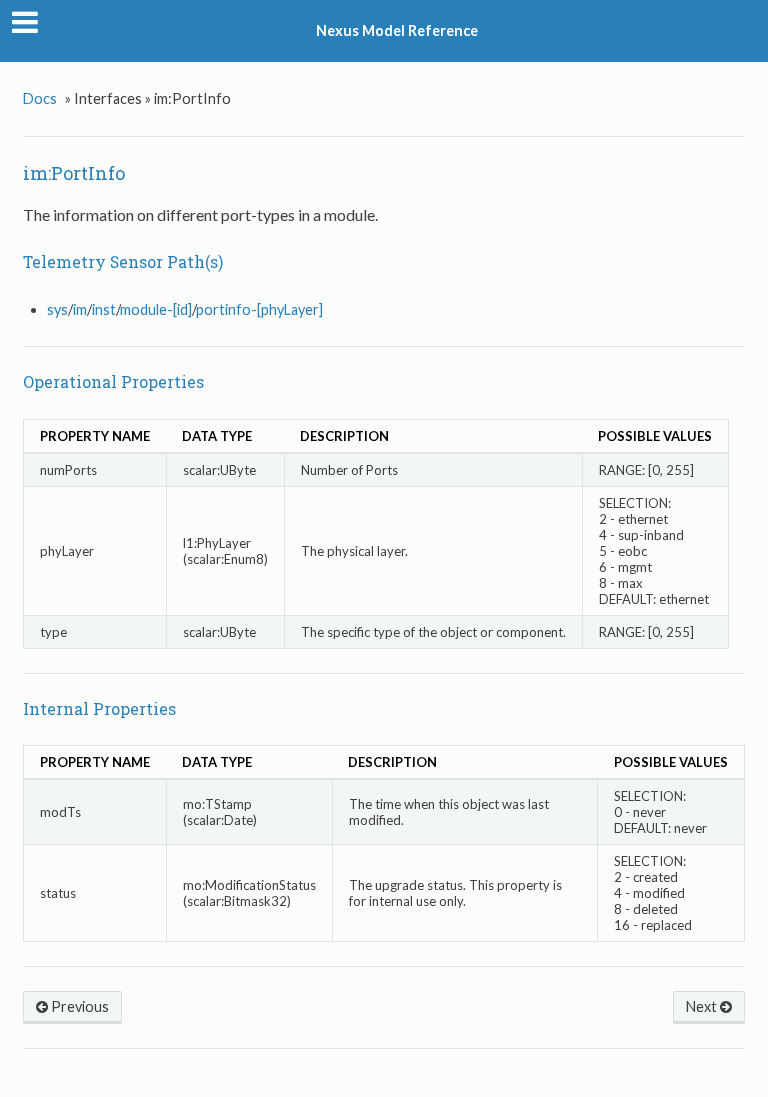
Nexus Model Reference (397, 30)
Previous (78, 1006)
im (80, 309)
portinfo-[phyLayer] (259, 309)
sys (57, 309)
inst (104, 309)
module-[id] (156, 309)
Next (703, 1006)
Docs (40, 98)
